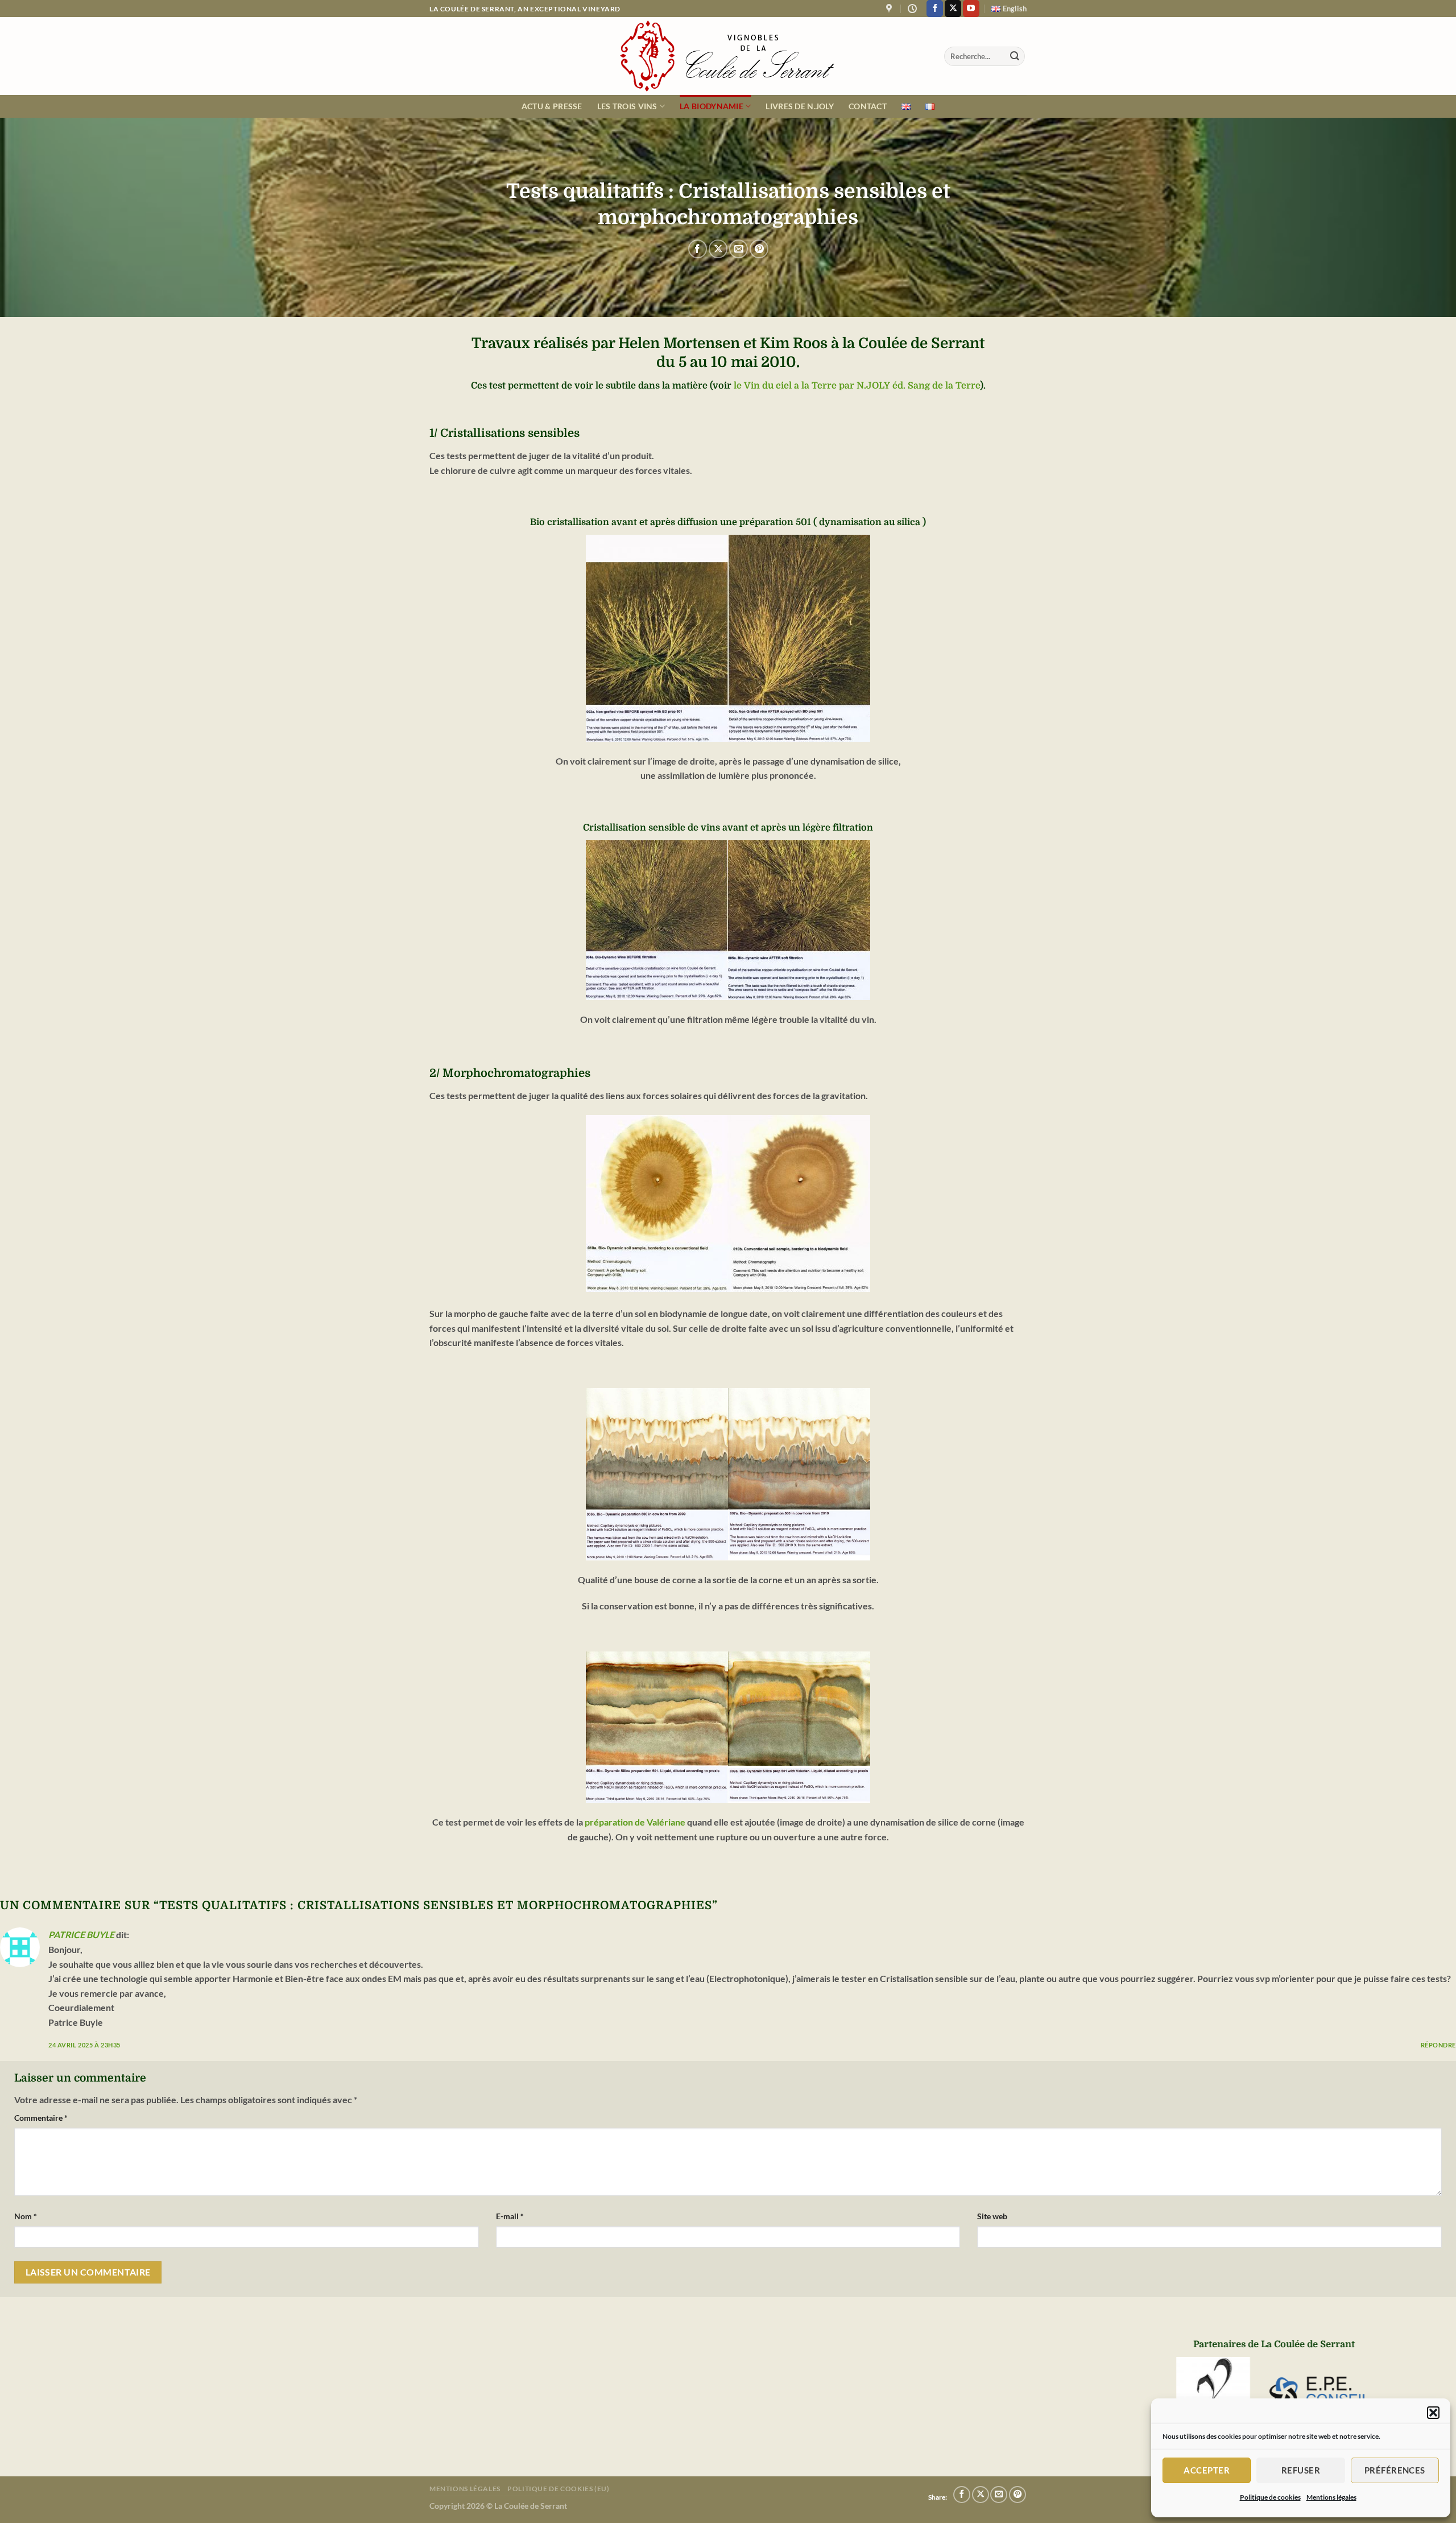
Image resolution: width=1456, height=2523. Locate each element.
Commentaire (41, 2118)
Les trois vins (627, 106)
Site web (992, 2216)
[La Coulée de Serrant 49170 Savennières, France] (890, 9)
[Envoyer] (1015, 56)
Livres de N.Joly (800, 106)
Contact (868, 106)
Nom (26, 2216)
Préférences (1395, 2470)
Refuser (1301, 2470)
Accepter (1207, 2470)
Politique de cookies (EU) (558, 2489)
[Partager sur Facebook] (698, 249)
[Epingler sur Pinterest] (759, 249)
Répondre (1438, 2045)
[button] (1433, 2413)
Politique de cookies (1270, 2497)
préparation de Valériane (635, 1822)
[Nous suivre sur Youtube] (971, 9)
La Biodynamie (712, 106)
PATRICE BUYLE (81, 1934)
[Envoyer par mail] (739, 249)
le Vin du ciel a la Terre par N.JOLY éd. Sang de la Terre (857, 386)
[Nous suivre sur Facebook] (935, 9)
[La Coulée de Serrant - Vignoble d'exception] (728, 56)
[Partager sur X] (718, 249)
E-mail (510, 2216)
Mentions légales (1331, 2497)
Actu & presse (552, 106)
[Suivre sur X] (953, 9)
